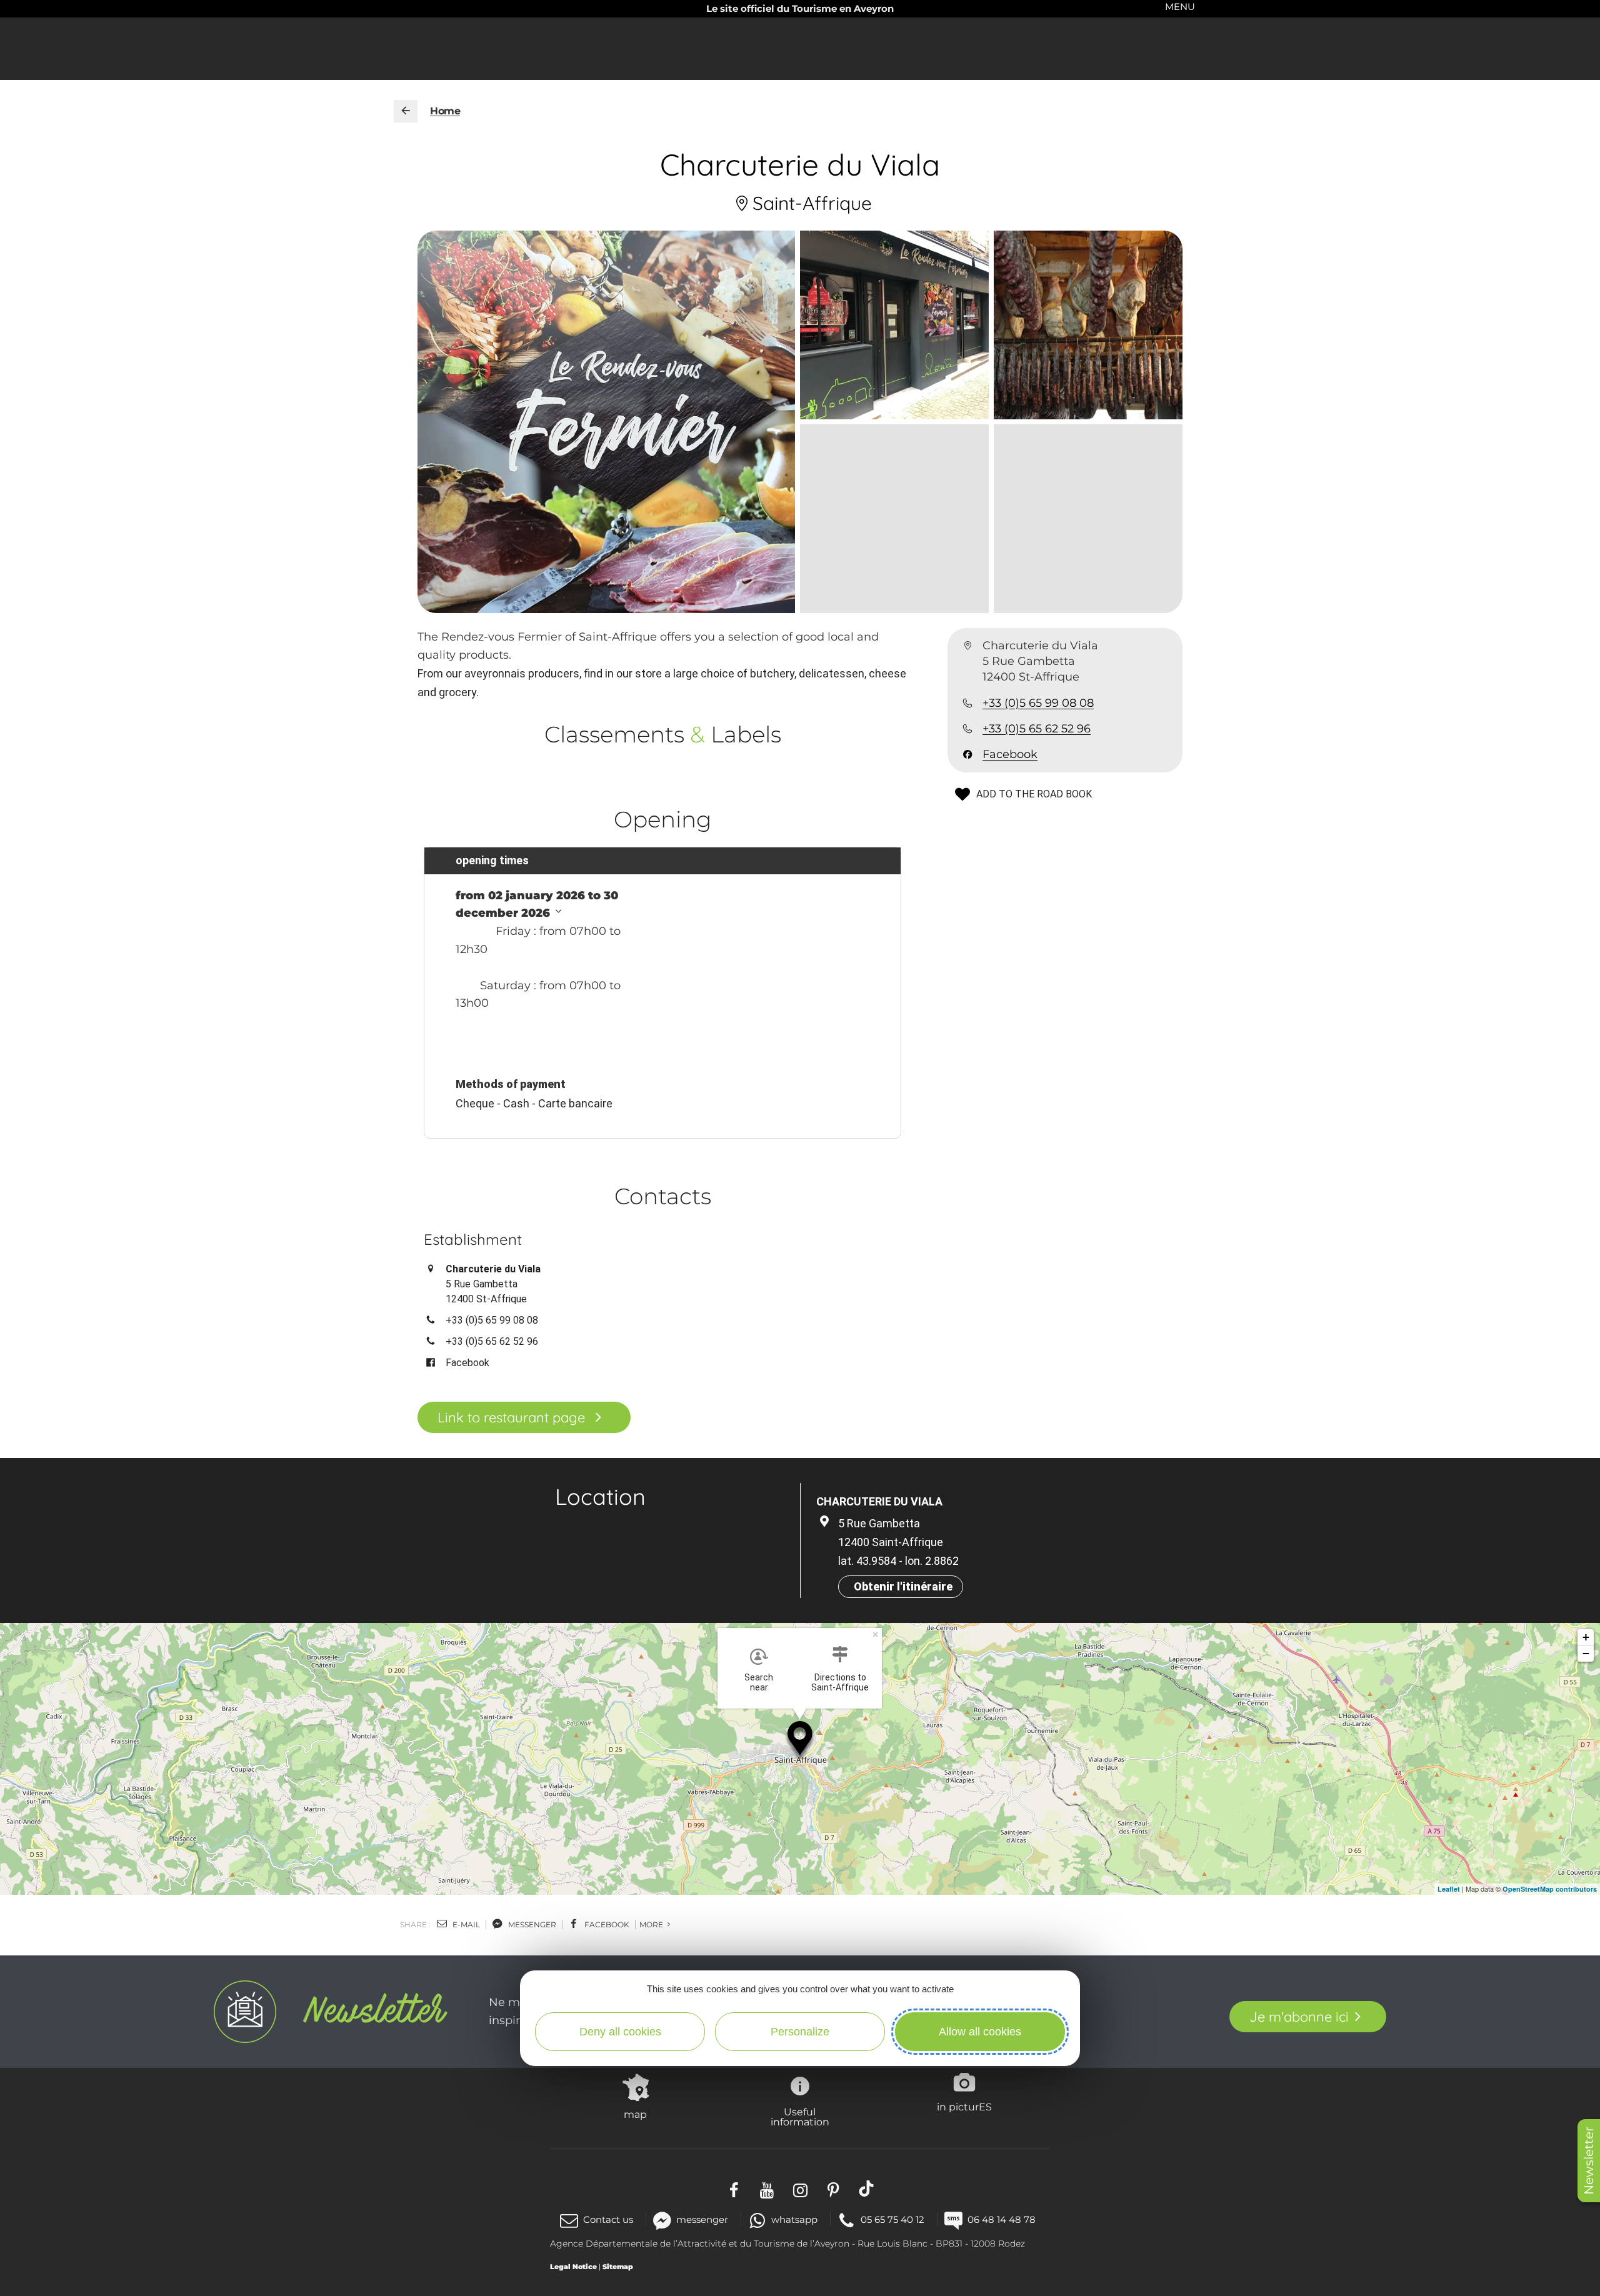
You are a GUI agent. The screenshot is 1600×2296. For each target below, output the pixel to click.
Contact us (608, 2219)
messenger (531, 1924)
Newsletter (1589, 2161)
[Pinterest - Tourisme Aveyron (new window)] (833, 2189)
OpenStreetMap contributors (1550, 1889)
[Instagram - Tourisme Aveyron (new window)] (800, 2189)
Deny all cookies (620, 2032)
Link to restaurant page (511, 1417)
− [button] (1586, 1653)
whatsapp (794, 2219)
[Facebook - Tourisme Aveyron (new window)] (734, 2189)
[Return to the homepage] (406, 111)
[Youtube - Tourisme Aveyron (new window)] (767, 2189)
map (635, 2114)
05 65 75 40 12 (892, 2219)
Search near (759, 1682)
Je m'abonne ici (1299, 2017)
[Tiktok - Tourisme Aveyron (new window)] (867, 2189)
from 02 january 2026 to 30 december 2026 (537, 905)
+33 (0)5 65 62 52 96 (1037, 729)
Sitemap (618, 2267)
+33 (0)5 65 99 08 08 (1038, 703)
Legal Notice (573, 2267)
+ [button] (1586, 1637)
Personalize (800, 2032)
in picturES (964, 2107)
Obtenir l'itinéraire (903, 1586)
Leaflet (1449, 1889)
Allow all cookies (980, 2032)
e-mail (465, 1924)
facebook (606, 1924)
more (652, 1924)
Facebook (1010, 754)
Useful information (800, 2117)
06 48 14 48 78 (1002, 2219)
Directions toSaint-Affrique (840, 1682)
